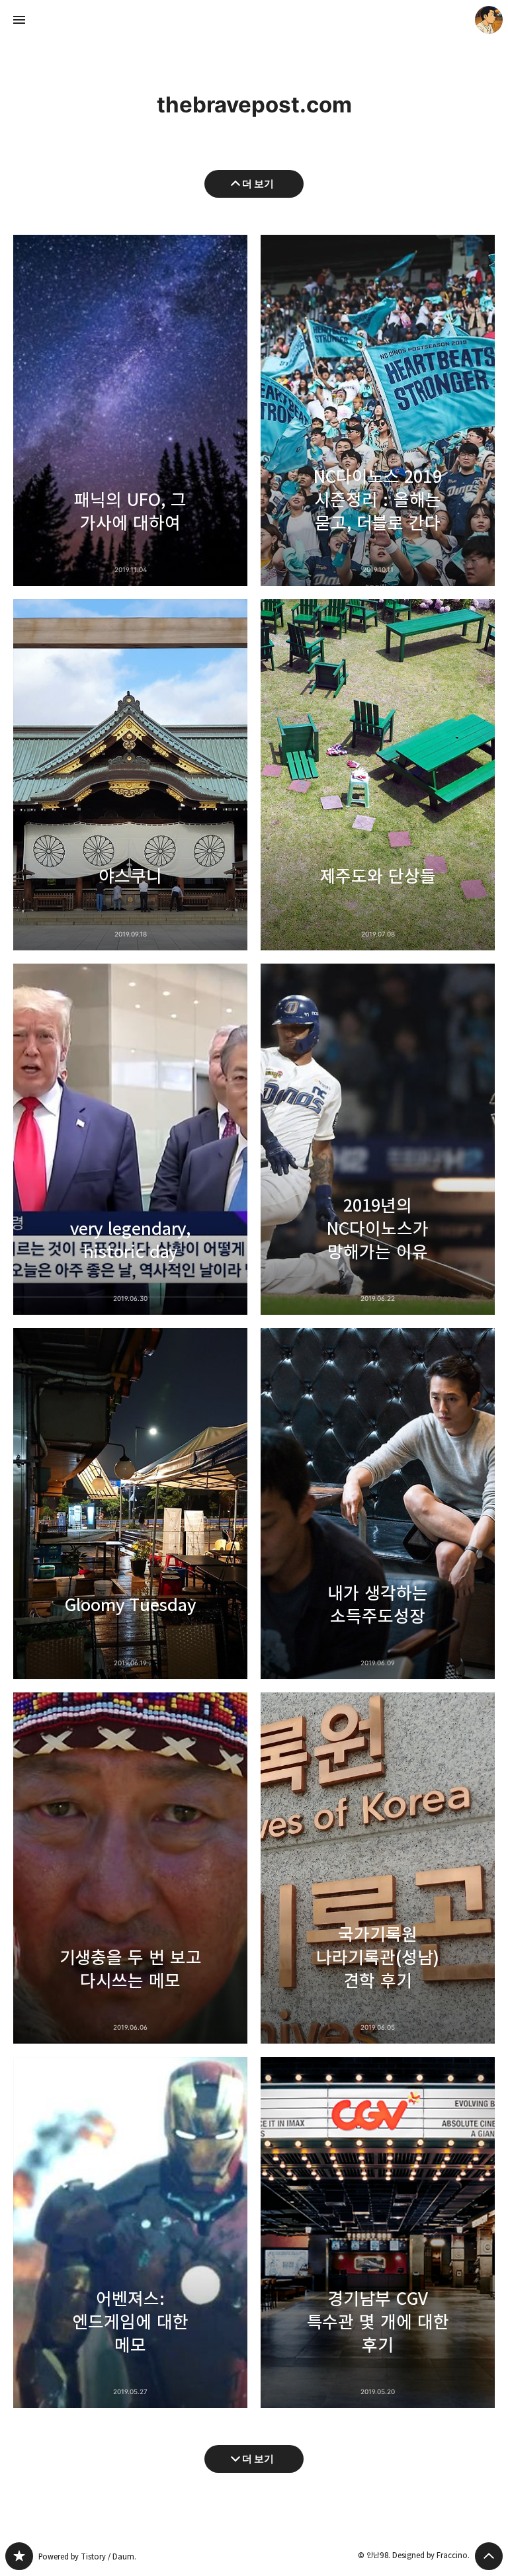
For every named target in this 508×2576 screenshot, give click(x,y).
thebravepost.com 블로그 (19, 2556)
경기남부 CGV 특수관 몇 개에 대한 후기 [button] (378, 2232)
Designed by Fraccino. (431, 2555)
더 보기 (258, 184)
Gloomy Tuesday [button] (130, 1504)
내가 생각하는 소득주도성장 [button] (378, 1504)
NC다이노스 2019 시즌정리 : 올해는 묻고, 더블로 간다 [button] (378, 410)
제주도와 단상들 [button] (378, 775)
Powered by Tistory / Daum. (87, 2556)
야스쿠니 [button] (130, 775)
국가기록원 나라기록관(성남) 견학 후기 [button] (378, 1868)
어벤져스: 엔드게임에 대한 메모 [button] (130, 2232)
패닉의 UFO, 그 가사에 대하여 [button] (130, 410)
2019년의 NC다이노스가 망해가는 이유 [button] (378, 1139)
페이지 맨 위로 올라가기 (489, 2556)
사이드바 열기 (19, 20)
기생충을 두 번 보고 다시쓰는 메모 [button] (130, 1868)
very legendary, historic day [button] (130, 1139)
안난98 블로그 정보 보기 (489, 20)
